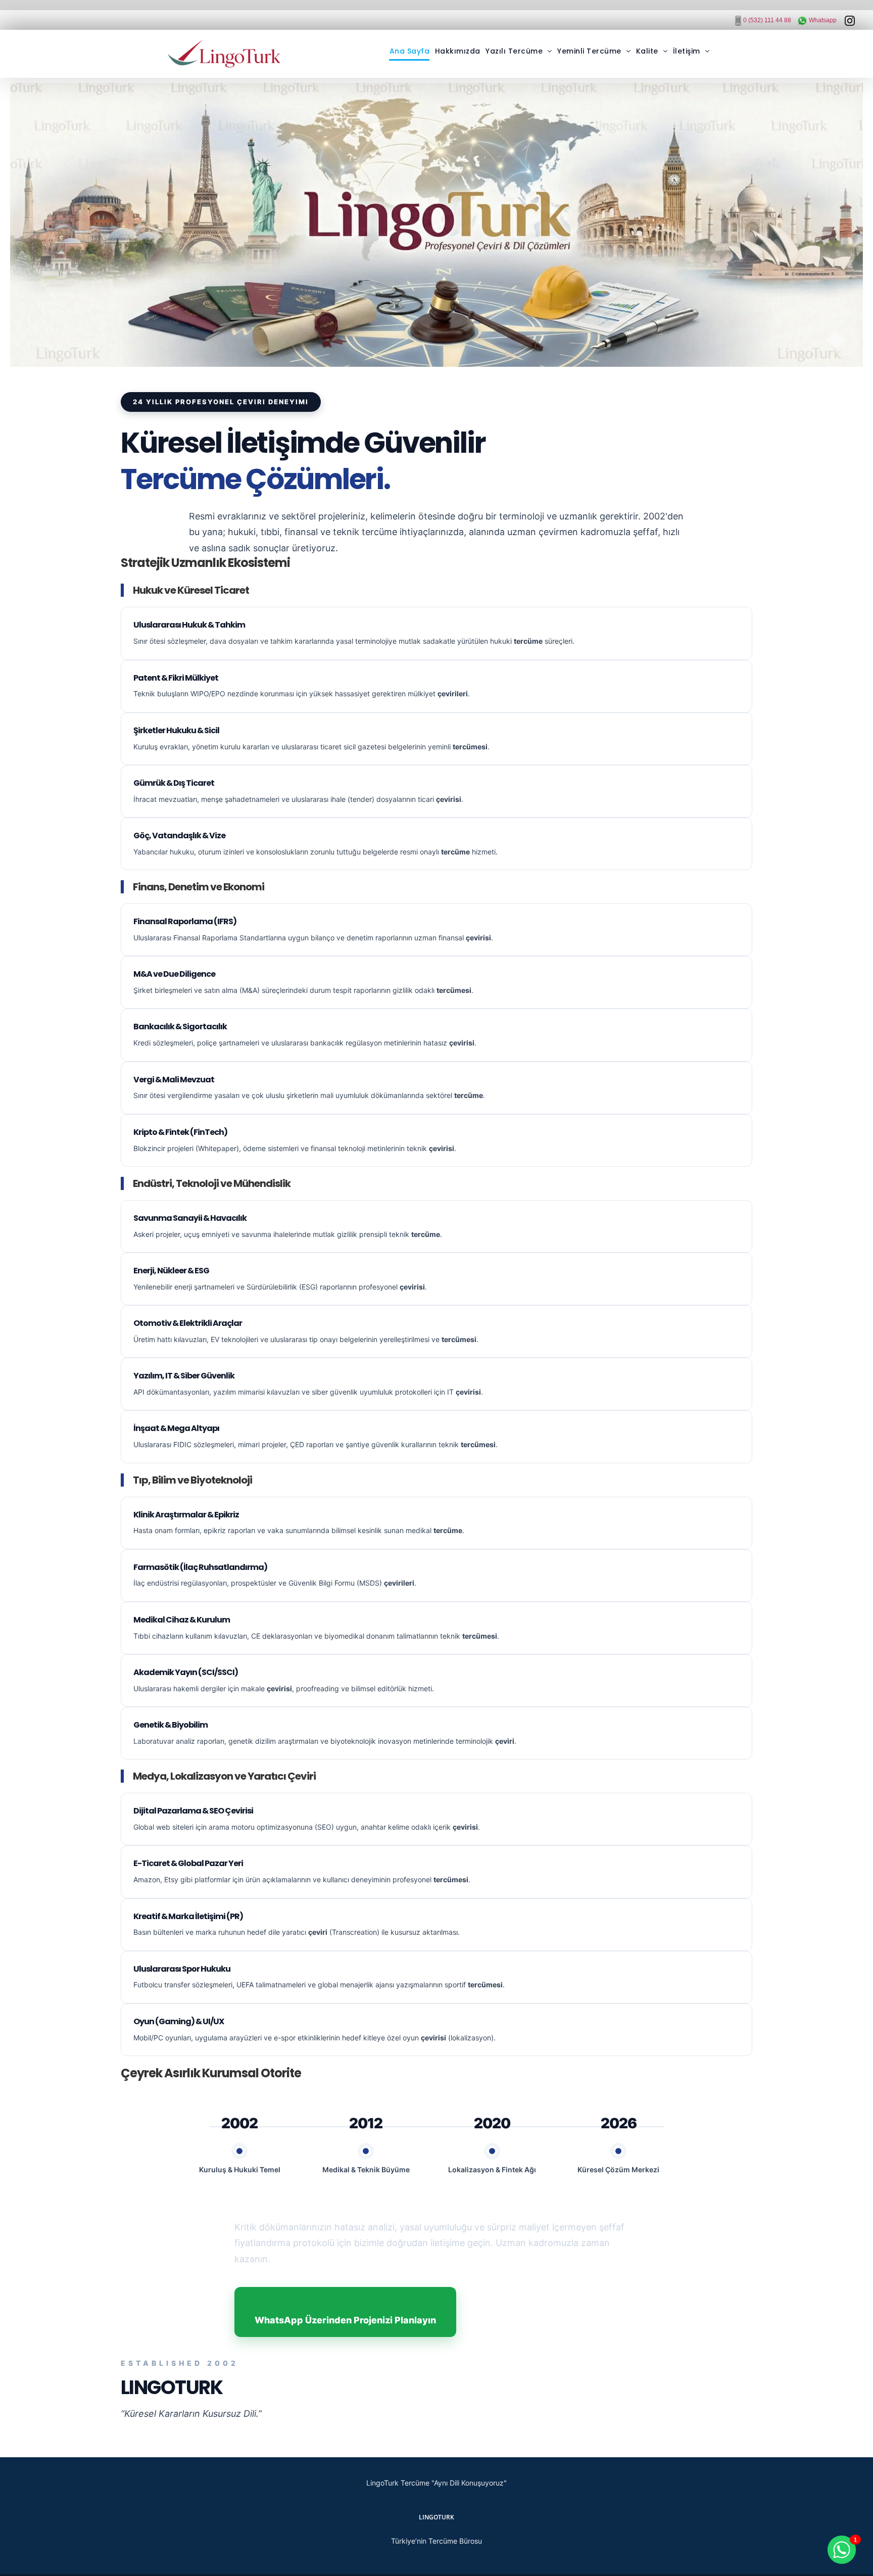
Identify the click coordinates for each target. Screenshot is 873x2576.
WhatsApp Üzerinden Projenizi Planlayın (345, 2320)
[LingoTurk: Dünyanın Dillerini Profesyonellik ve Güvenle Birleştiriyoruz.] (437, 225)
